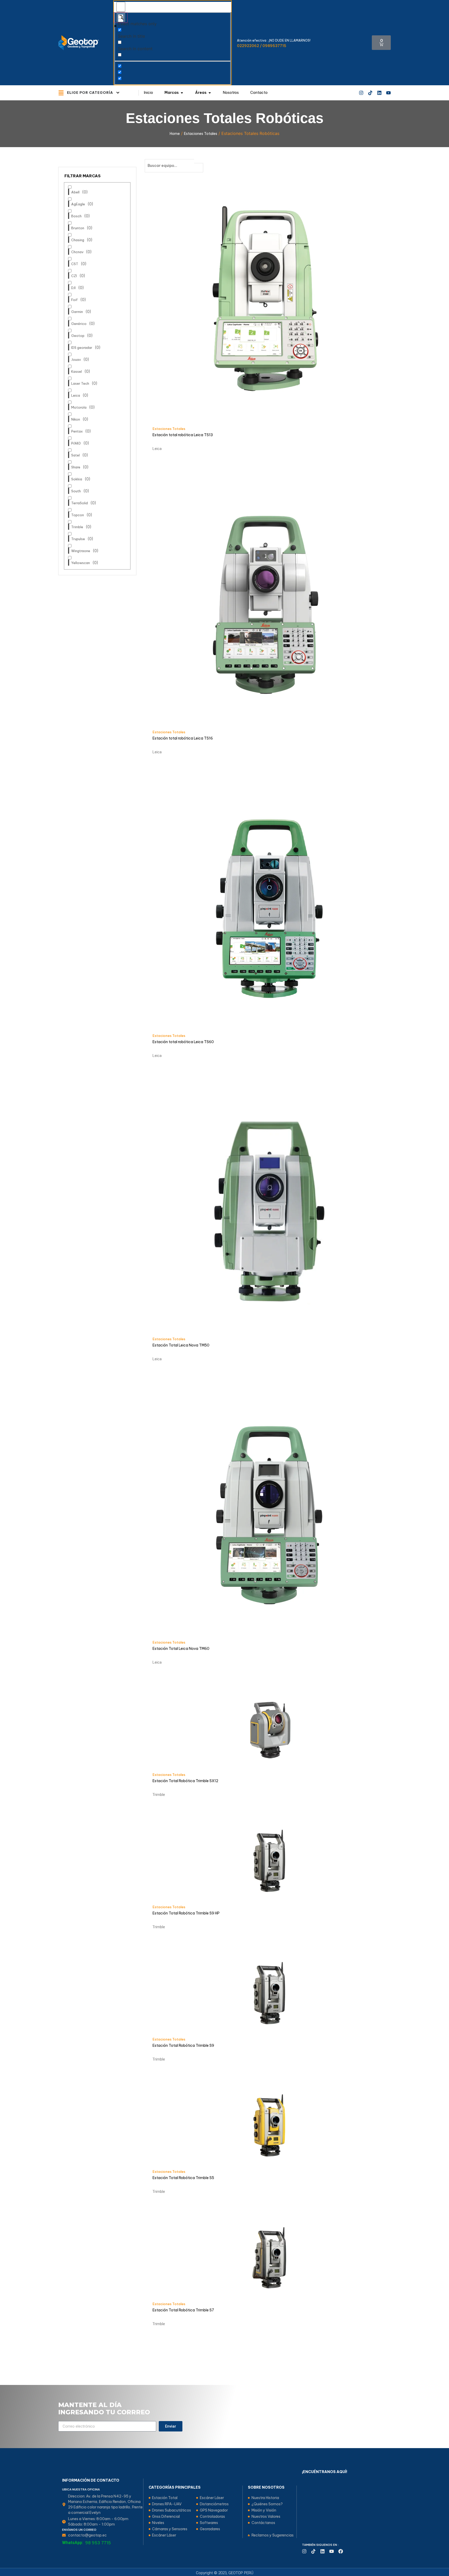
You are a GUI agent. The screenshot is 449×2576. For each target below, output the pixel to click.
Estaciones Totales (201, 134)
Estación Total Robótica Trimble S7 (183, 2310)
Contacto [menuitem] (259, 93)
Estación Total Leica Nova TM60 (181, 1649)
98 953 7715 (98, 2543)
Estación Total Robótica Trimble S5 (183, 2178)
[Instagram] (361, 93)
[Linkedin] (379, 93)
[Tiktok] (370, 93)
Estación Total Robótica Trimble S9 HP (186, 1913)
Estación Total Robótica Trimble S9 (183, 2045)
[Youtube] (388, 93)
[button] (118, 93)
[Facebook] (341, 2551)
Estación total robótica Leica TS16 (183, 738)
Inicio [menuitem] (148, 93)
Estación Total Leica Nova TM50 (181, 1345)
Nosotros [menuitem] (231, 93)
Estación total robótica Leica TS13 (183, 435)
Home (175, 134)
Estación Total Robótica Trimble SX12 (185, 1781)
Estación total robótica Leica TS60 (183, 1042)
